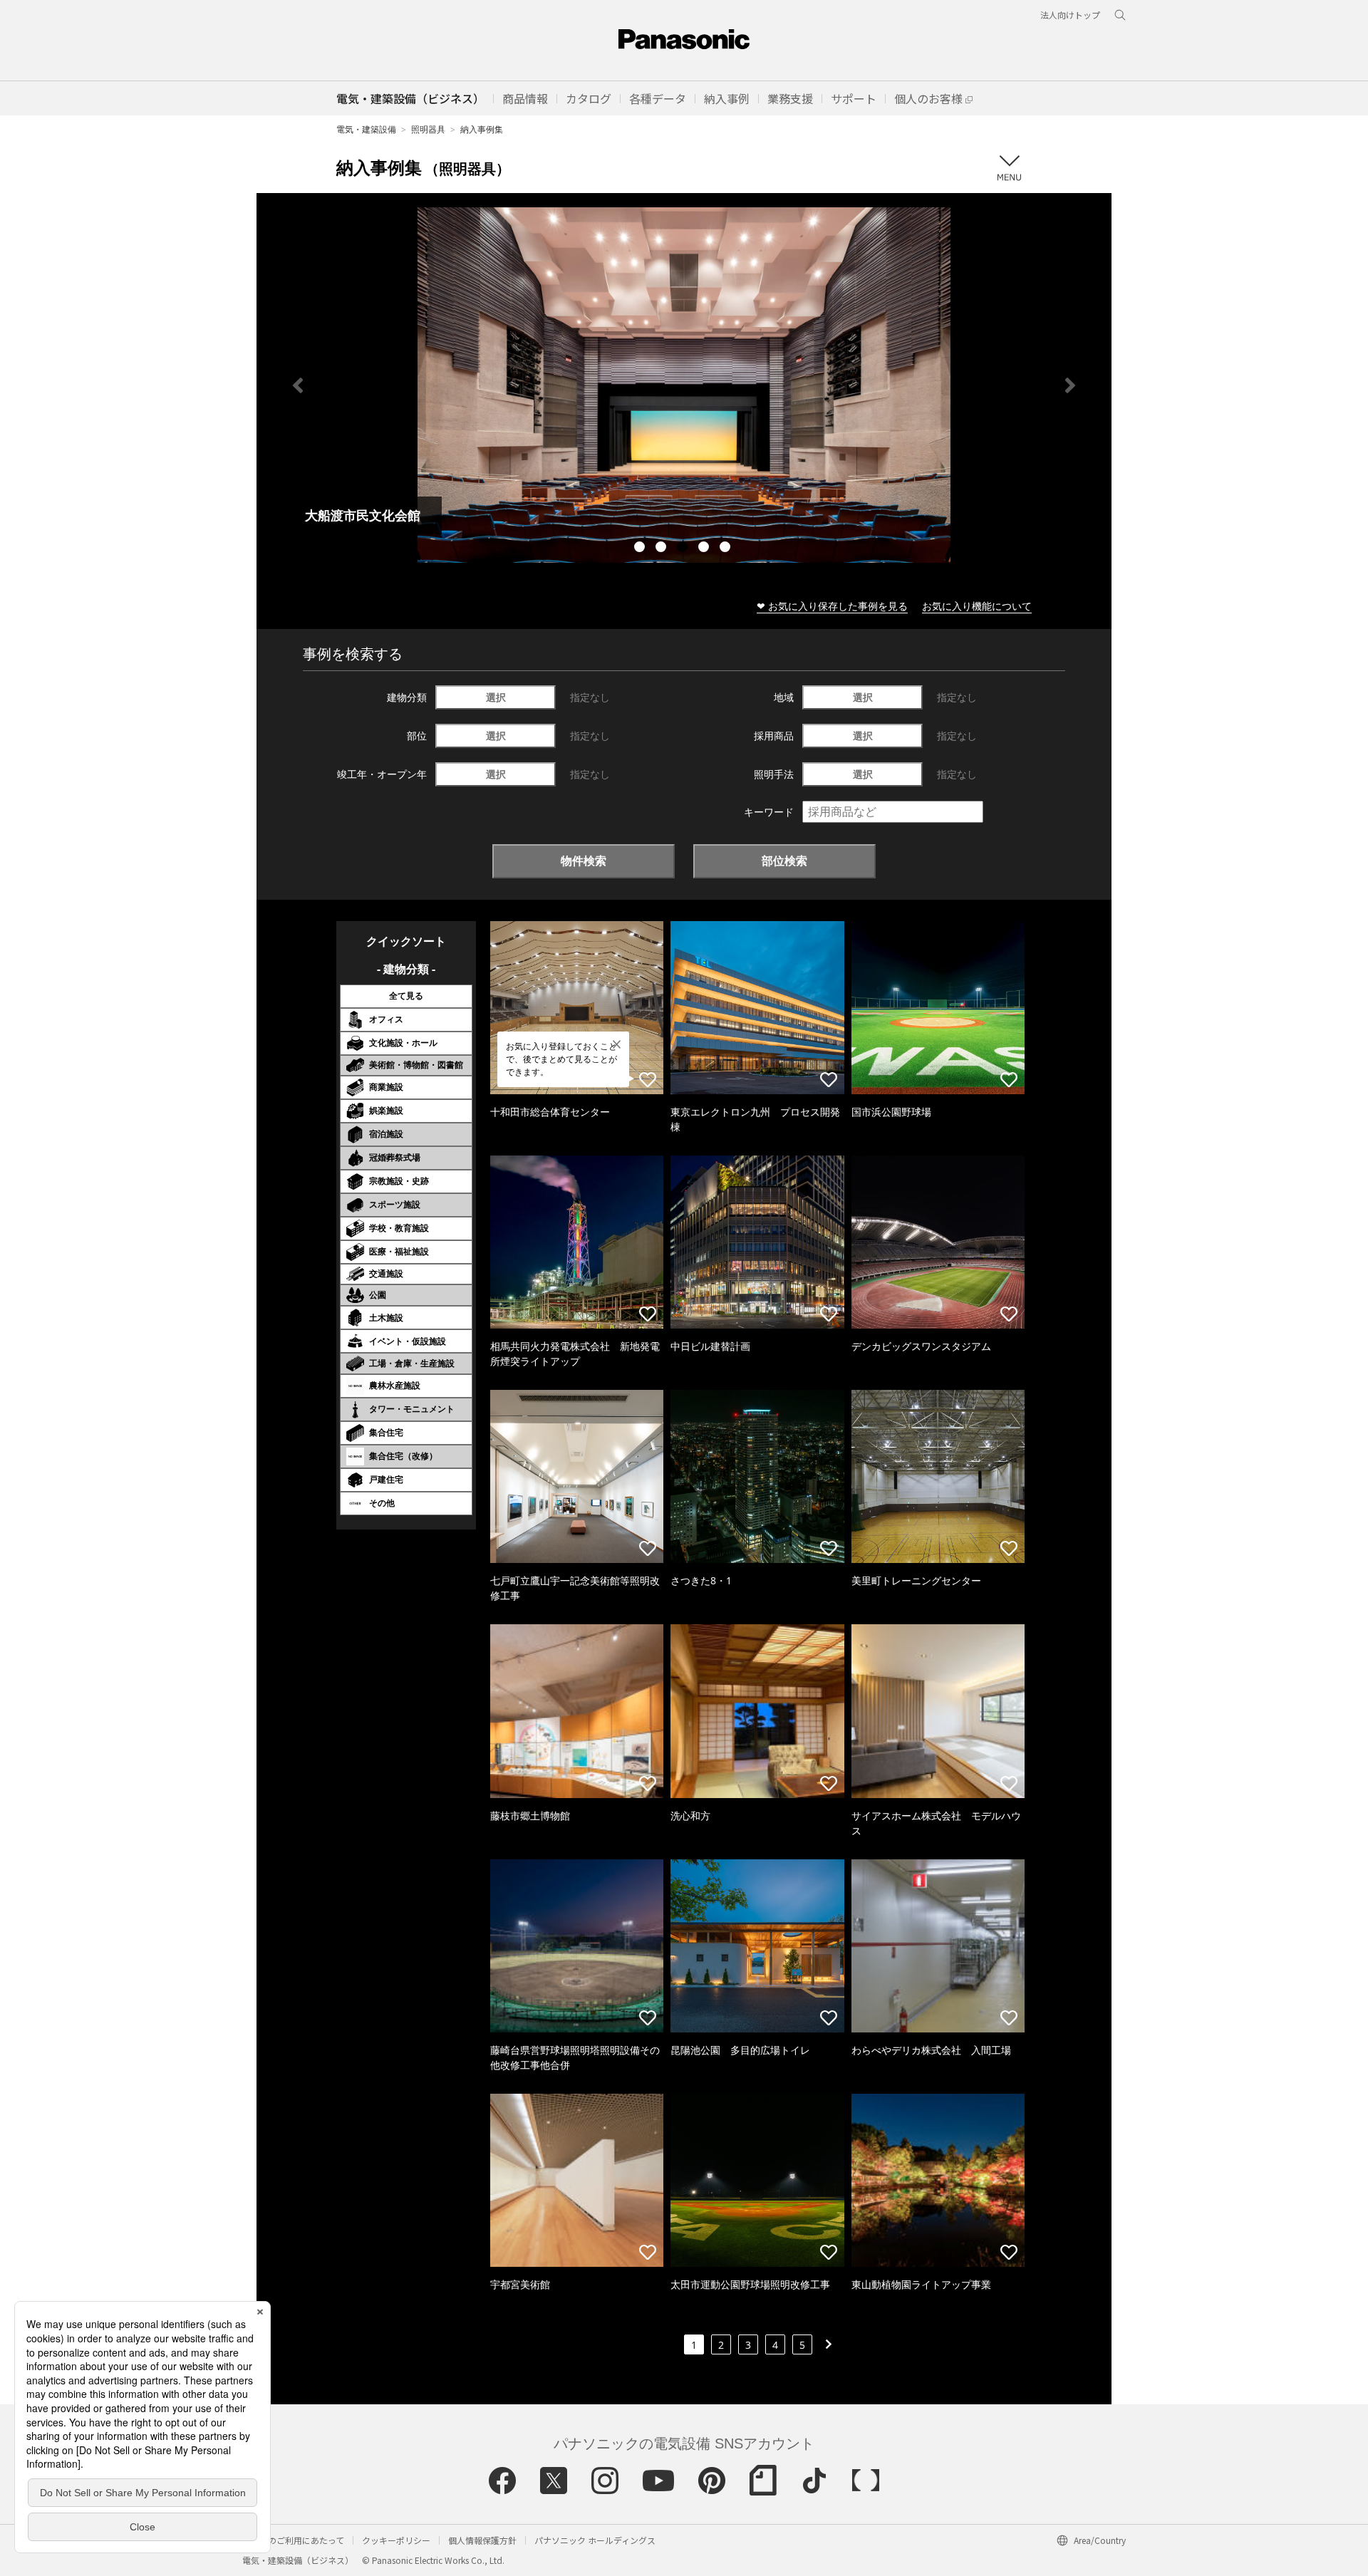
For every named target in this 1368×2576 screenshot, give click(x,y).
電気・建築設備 (366, 129)
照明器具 (428, 129)
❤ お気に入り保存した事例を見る (832, 606)
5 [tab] (727, 549)
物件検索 (584, 861)
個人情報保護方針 (482, 2540)
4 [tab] (705, 549)
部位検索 (784, 861)
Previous (298, 385)
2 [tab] (663, 549)
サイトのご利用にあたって (293, 2540)
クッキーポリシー (396, 2540)
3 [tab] (684, 549)
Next (1070, 385)
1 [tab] (641, 549)
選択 (496, 697)
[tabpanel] (684, 385)
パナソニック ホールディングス (595, 2540)
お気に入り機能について (977, 606)
